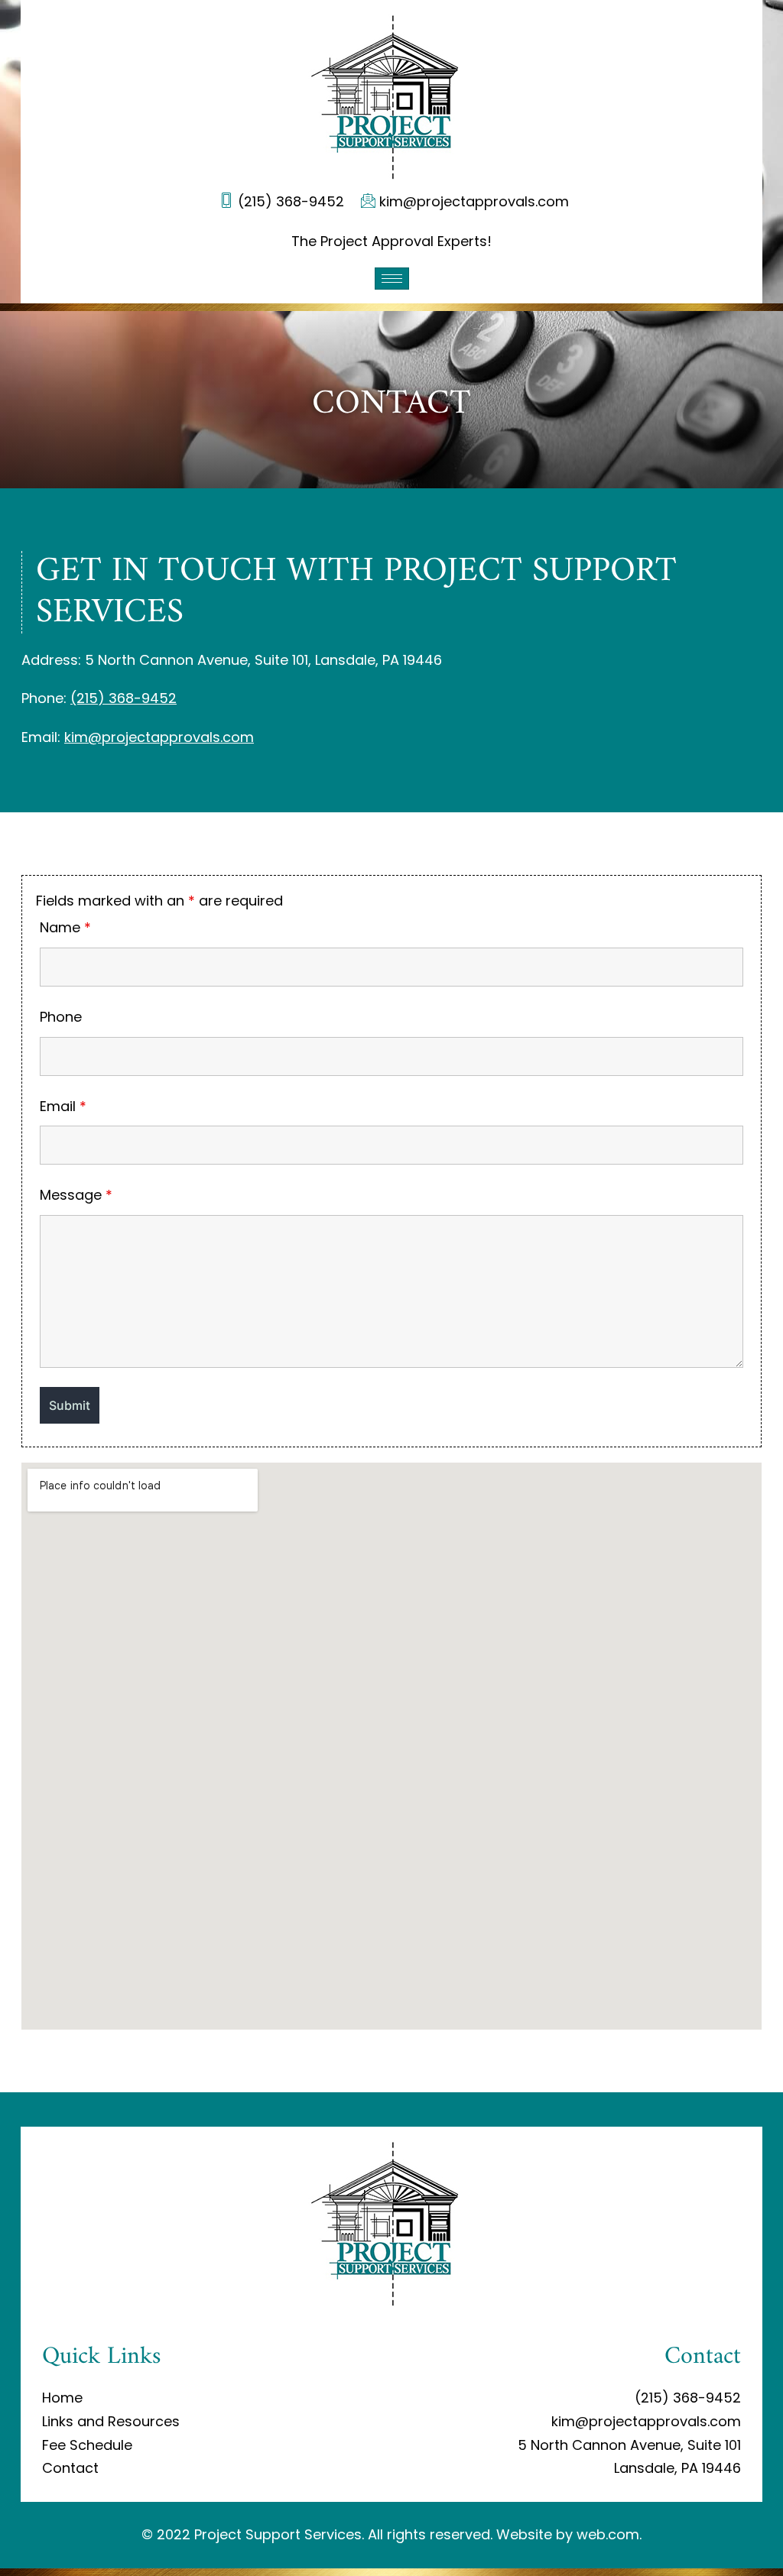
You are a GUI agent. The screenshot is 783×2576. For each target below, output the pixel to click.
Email (63, 1106)
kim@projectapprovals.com (159, 737)
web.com (608, 2534)
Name (65, 927)
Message (76, 1195)
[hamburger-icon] (392, 279)
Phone (61, 1017)
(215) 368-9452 (123, 698)
